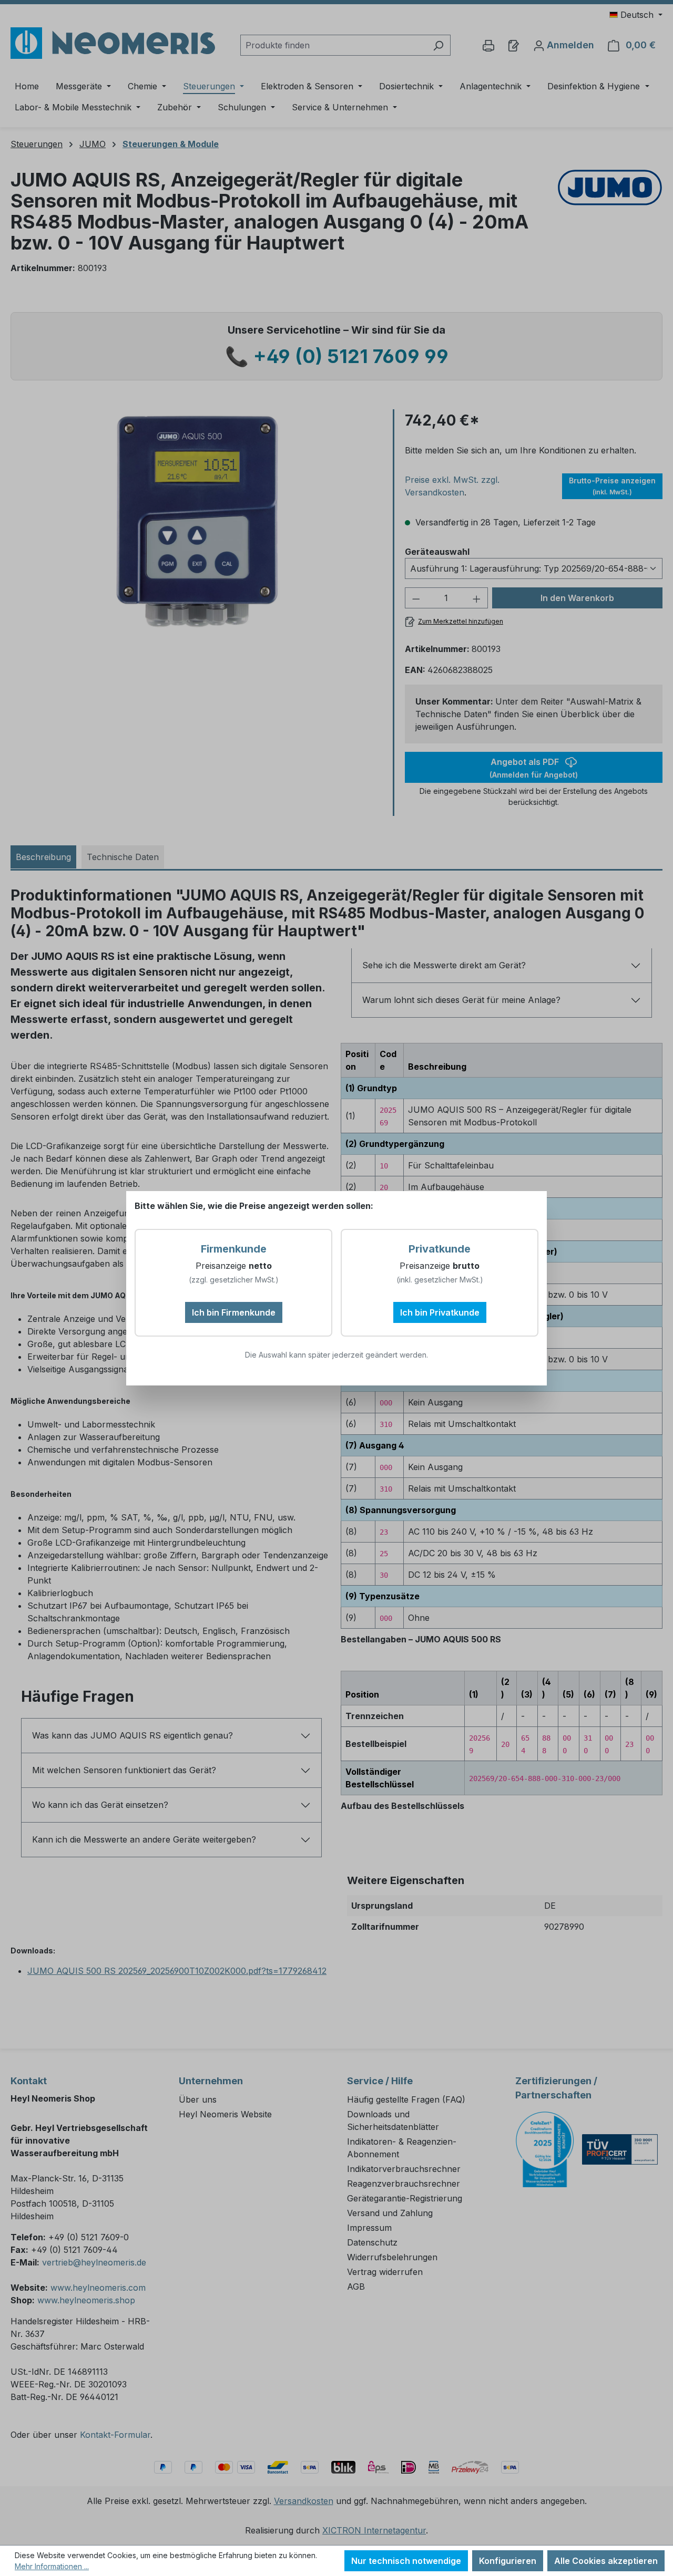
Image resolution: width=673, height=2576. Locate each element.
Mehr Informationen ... (52, 2566)
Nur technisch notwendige (406, 2561)
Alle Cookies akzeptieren (606, 2561)
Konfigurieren (508, 2561)
